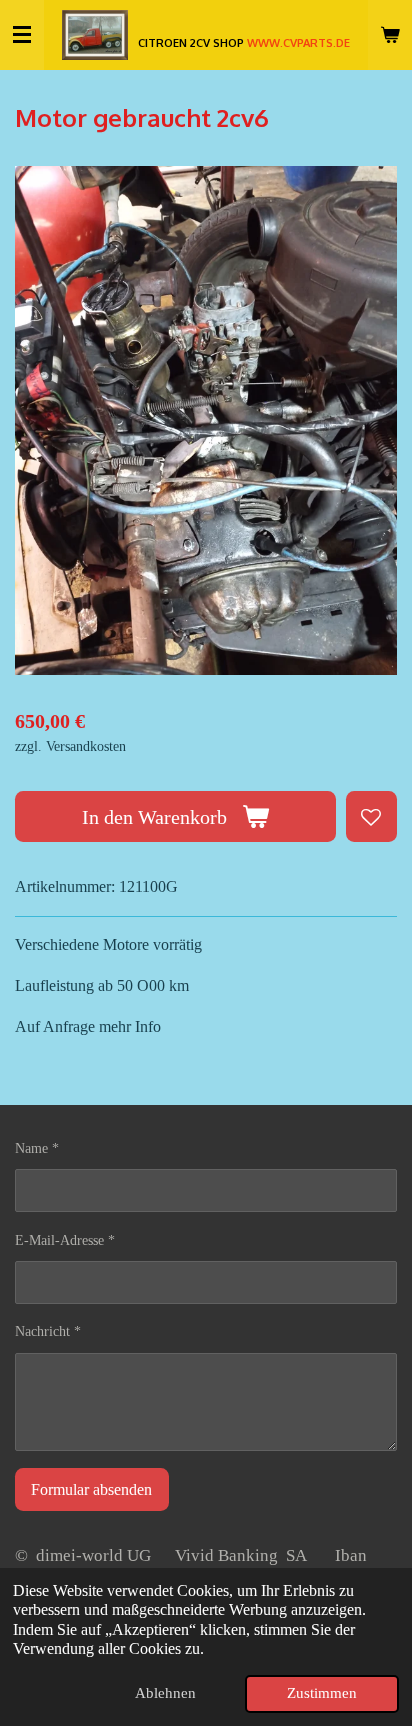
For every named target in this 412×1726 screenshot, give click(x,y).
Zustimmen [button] (322, 1693)
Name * (37, 1148)
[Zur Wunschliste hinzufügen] (371, 816)
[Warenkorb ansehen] (390, 35)
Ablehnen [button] (165, 1693)
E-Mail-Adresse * (65, 1240)
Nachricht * (48, 1331)
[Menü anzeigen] (22, 35)
